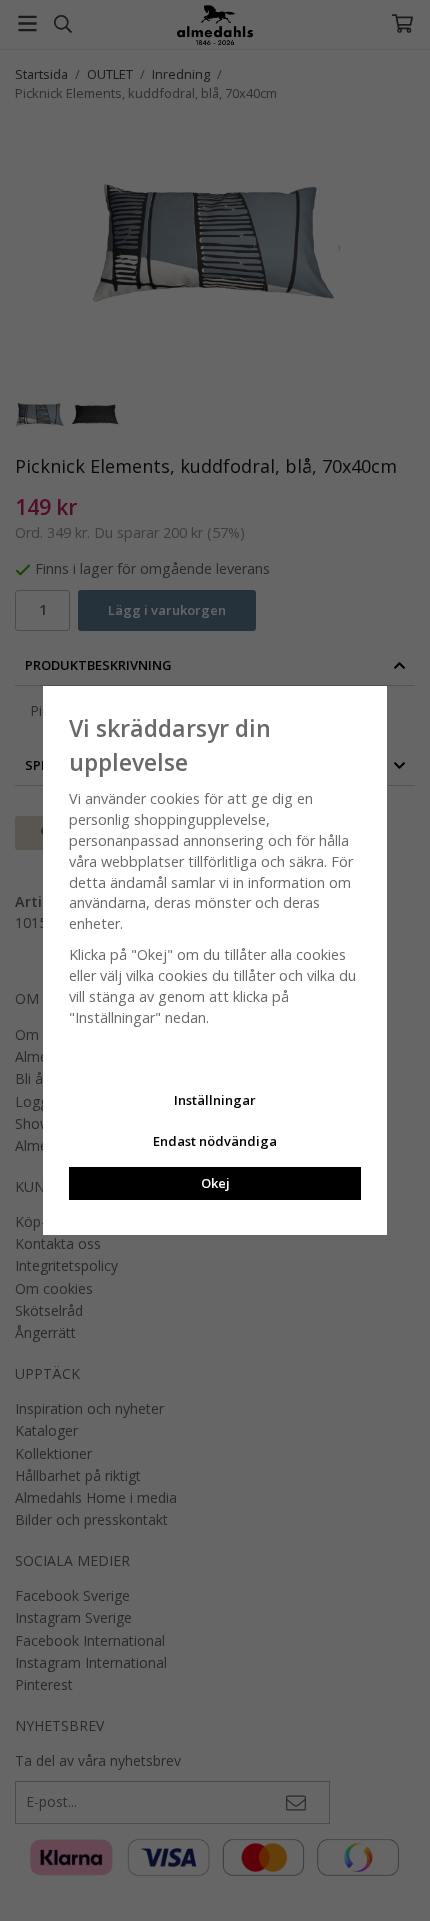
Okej (215, 1183)
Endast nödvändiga (215, 1141)
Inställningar (215, 1100)
